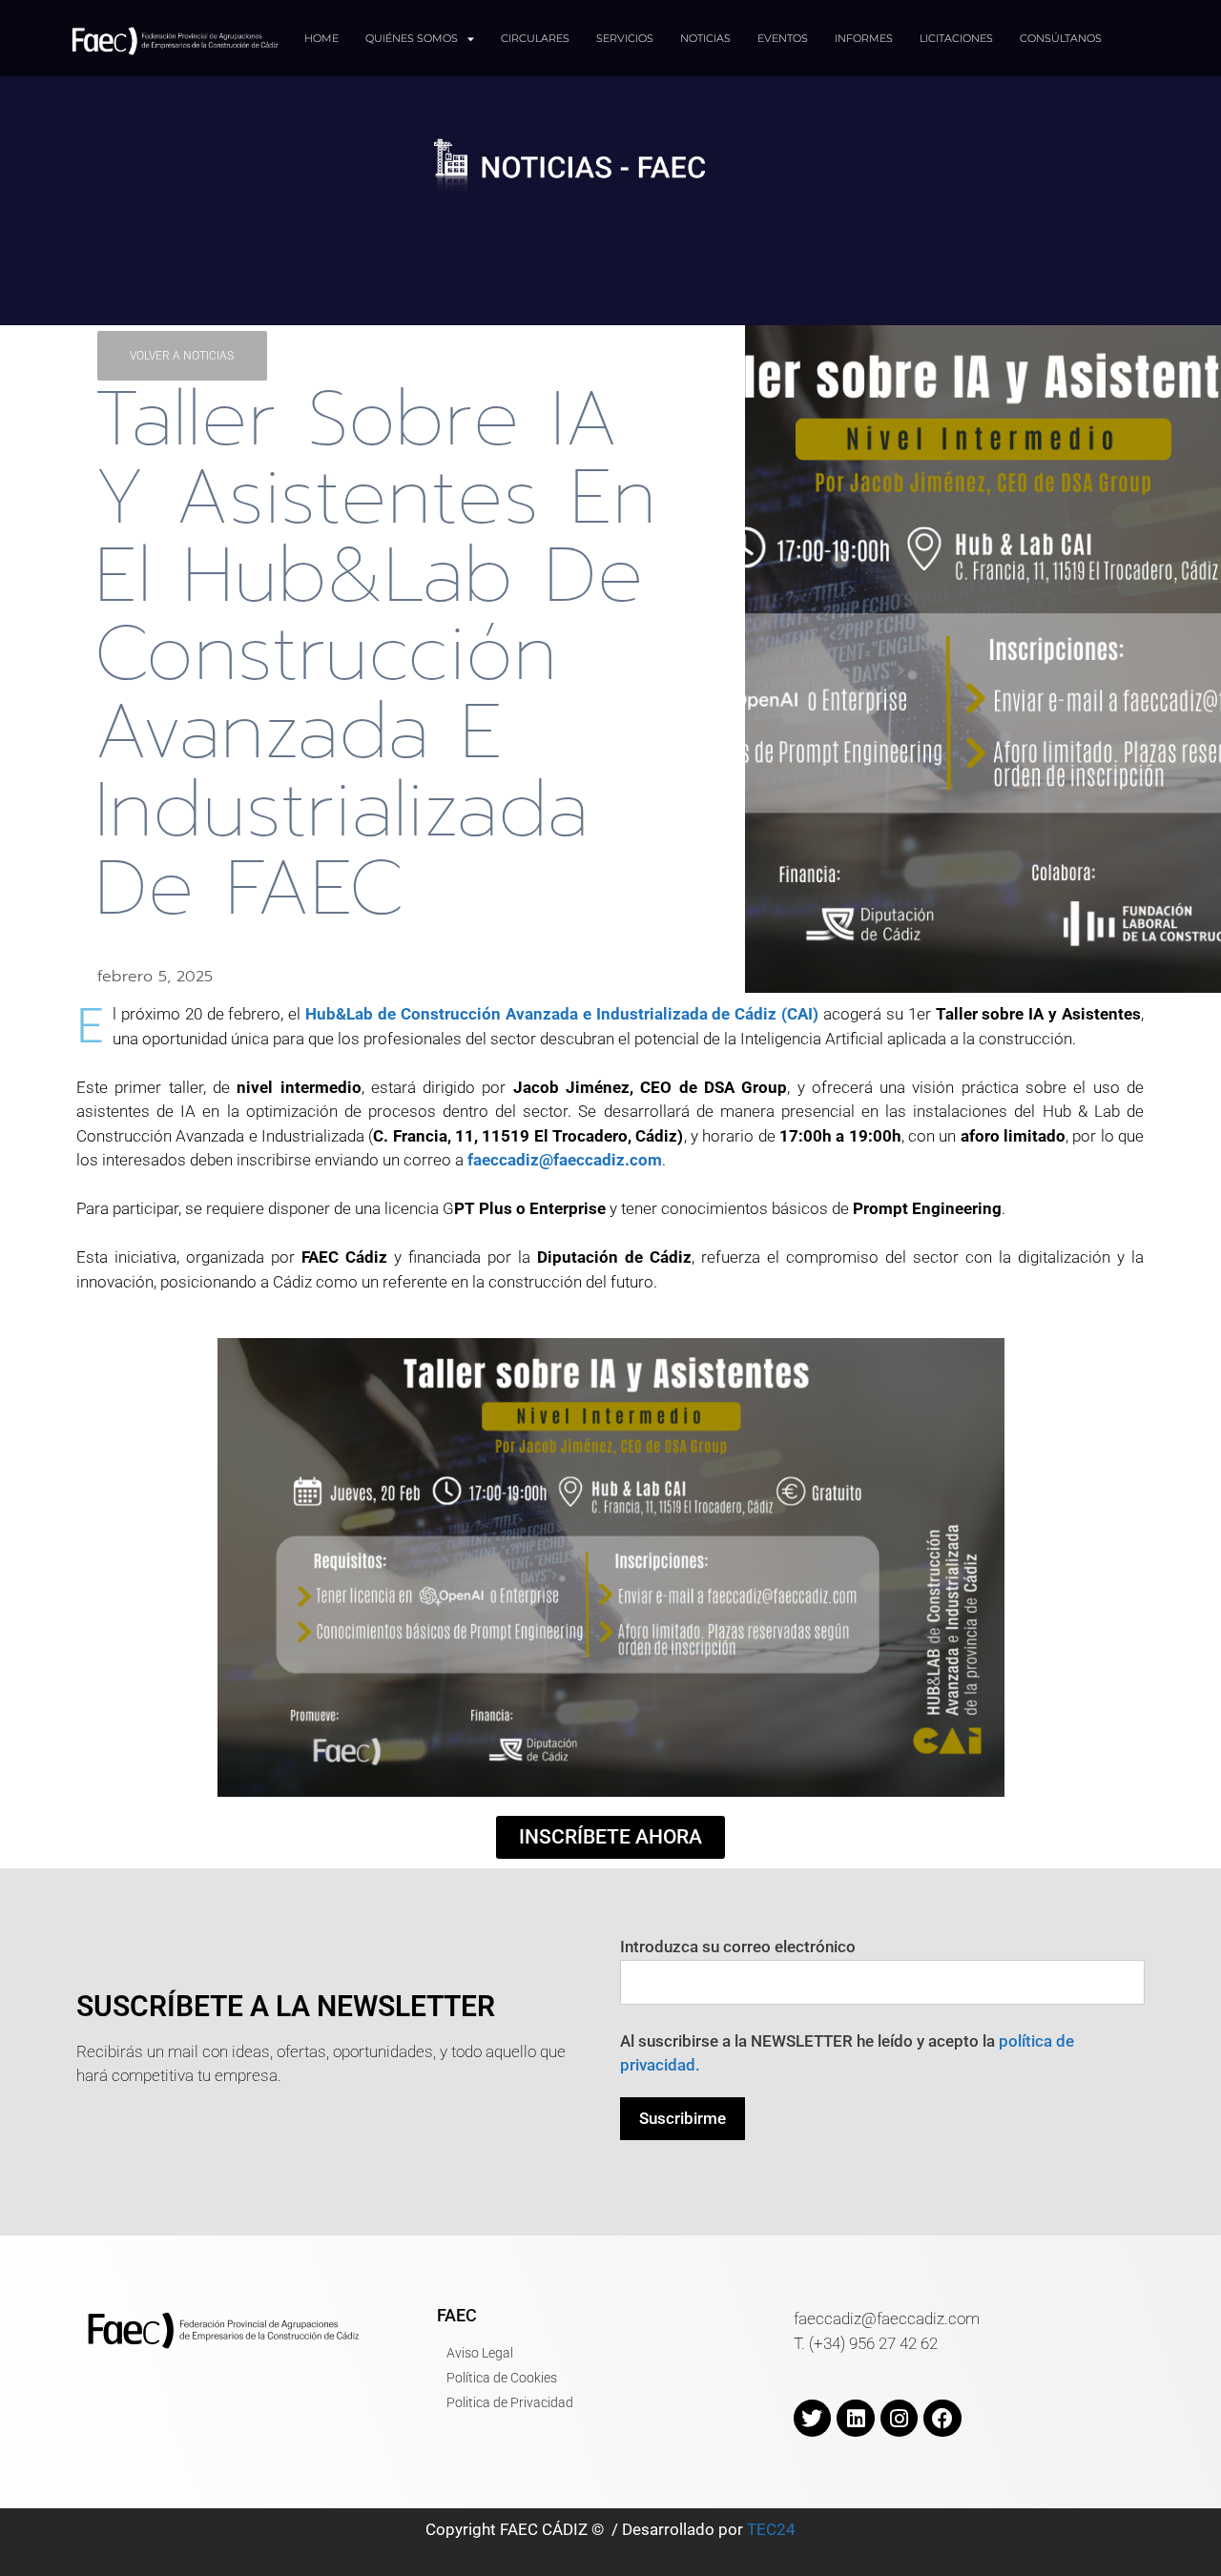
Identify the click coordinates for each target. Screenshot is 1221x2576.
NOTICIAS (705, 38)
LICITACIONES (956, 38)
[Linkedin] (856, 2419)
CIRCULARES (535, 38)
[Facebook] (942, 2419)
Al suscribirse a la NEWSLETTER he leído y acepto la (847, 2053)
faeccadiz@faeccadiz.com (565, 1160)
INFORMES (864, 38)
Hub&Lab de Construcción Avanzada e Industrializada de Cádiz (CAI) (562, 1014)
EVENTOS (783, 38)
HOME (321, 38)
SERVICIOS (625, 38)
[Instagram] (900, 2419)
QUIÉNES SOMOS (412, 38)
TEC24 (771, 2529)
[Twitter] (813, 2419)
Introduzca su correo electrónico (738, 1947)
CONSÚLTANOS (1061, 38)
